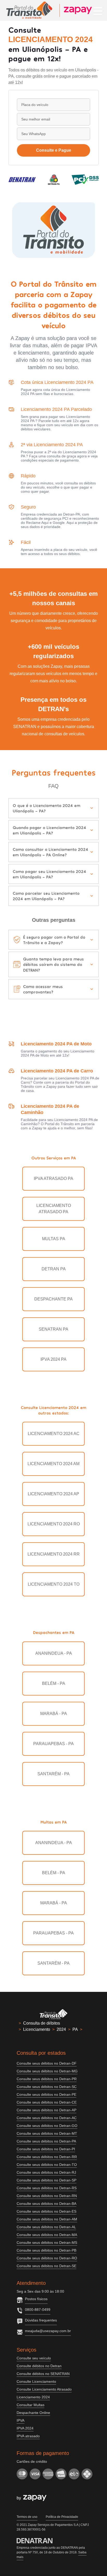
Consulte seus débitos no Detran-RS (47, 2188)
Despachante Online (33, 2413)
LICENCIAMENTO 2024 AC (54, 1434)
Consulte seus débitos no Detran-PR (47, 2079)
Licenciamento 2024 (33, 2397)
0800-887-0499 (38, 2310)
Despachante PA (53, 1299)
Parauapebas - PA (53, 1744)
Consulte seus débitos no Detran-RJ (46, 2172)
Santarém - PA (53, 1774)
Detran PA (54, 1269)
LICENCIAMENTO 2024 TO (54, 1584)
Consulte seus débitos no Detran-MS (47, 2243)
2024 (61, 2029)
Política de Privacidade (62, 2517)
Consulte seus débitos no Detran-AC (47, 2118)
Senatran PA (53, 1329)
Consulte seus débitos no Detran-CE (47, 2102)
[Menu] (98, 10)
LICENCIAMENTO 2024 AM (53, 1464)
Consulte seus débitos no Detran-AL (46, 2227)
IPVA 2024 (25, 2428)
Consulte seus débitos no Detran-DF (47, 2063)
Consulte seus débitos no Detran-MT (47, 2133)
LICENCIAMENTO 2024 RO (54, 1524)
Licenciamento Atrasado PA (54, 1209)
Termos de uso (27, 2517)
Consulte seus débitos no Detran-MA (47, 2235)
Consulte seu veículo (34, 2358)
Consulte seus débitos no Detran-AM (47, 2219)
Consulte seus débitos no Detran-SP (46, 2180)
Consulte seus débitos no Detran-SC (47, 2087)
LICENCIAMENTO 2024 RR (54, 1554)
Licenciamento (37, 2029)
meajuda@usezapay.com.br (48, 2331)
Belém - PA (54, 1683)
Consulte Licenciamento (36, 2381)
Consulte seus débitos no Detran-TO (47, 2165)
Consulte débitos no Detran (39, 2366)
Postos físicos (36, 2299)
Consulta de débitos (42, 2023)
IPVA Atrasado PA (53, 1179)
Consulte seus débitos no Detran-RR (47, 2157)
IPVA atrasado (28, 2436)
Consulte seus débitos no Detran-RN (47, 2196)
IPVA (21, 2420)
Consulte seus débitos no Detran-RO (47, 2258)
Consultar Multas (31, 2405)
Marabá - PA (54, 1714)
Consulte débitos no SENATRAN (43, 2374)
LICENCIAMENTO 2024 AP (53, 1494)
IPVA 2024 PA (53, 1359)
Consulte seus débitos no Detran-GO (47, 2126)
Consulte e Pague (54, 150)
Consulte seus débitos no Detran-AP (46, 2110)
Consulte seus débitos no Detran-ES (46, 2211)
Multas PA (54, 1239)
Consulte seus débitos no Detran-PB (46, 2250)
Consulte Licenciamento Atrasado (44, 2389)
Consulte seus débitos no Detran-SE (46, 2266)
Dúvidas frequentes (41, 2320)
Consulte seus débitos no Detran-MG (47, 2071)
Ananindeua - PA (54, 1653)
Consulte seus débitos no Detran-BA (46, 2204)
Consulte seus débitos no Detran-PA (46, 2141)
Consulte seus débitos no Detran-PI (46, 2149)
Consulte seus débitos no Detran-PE (46, 2094)
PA (75, 2029)
